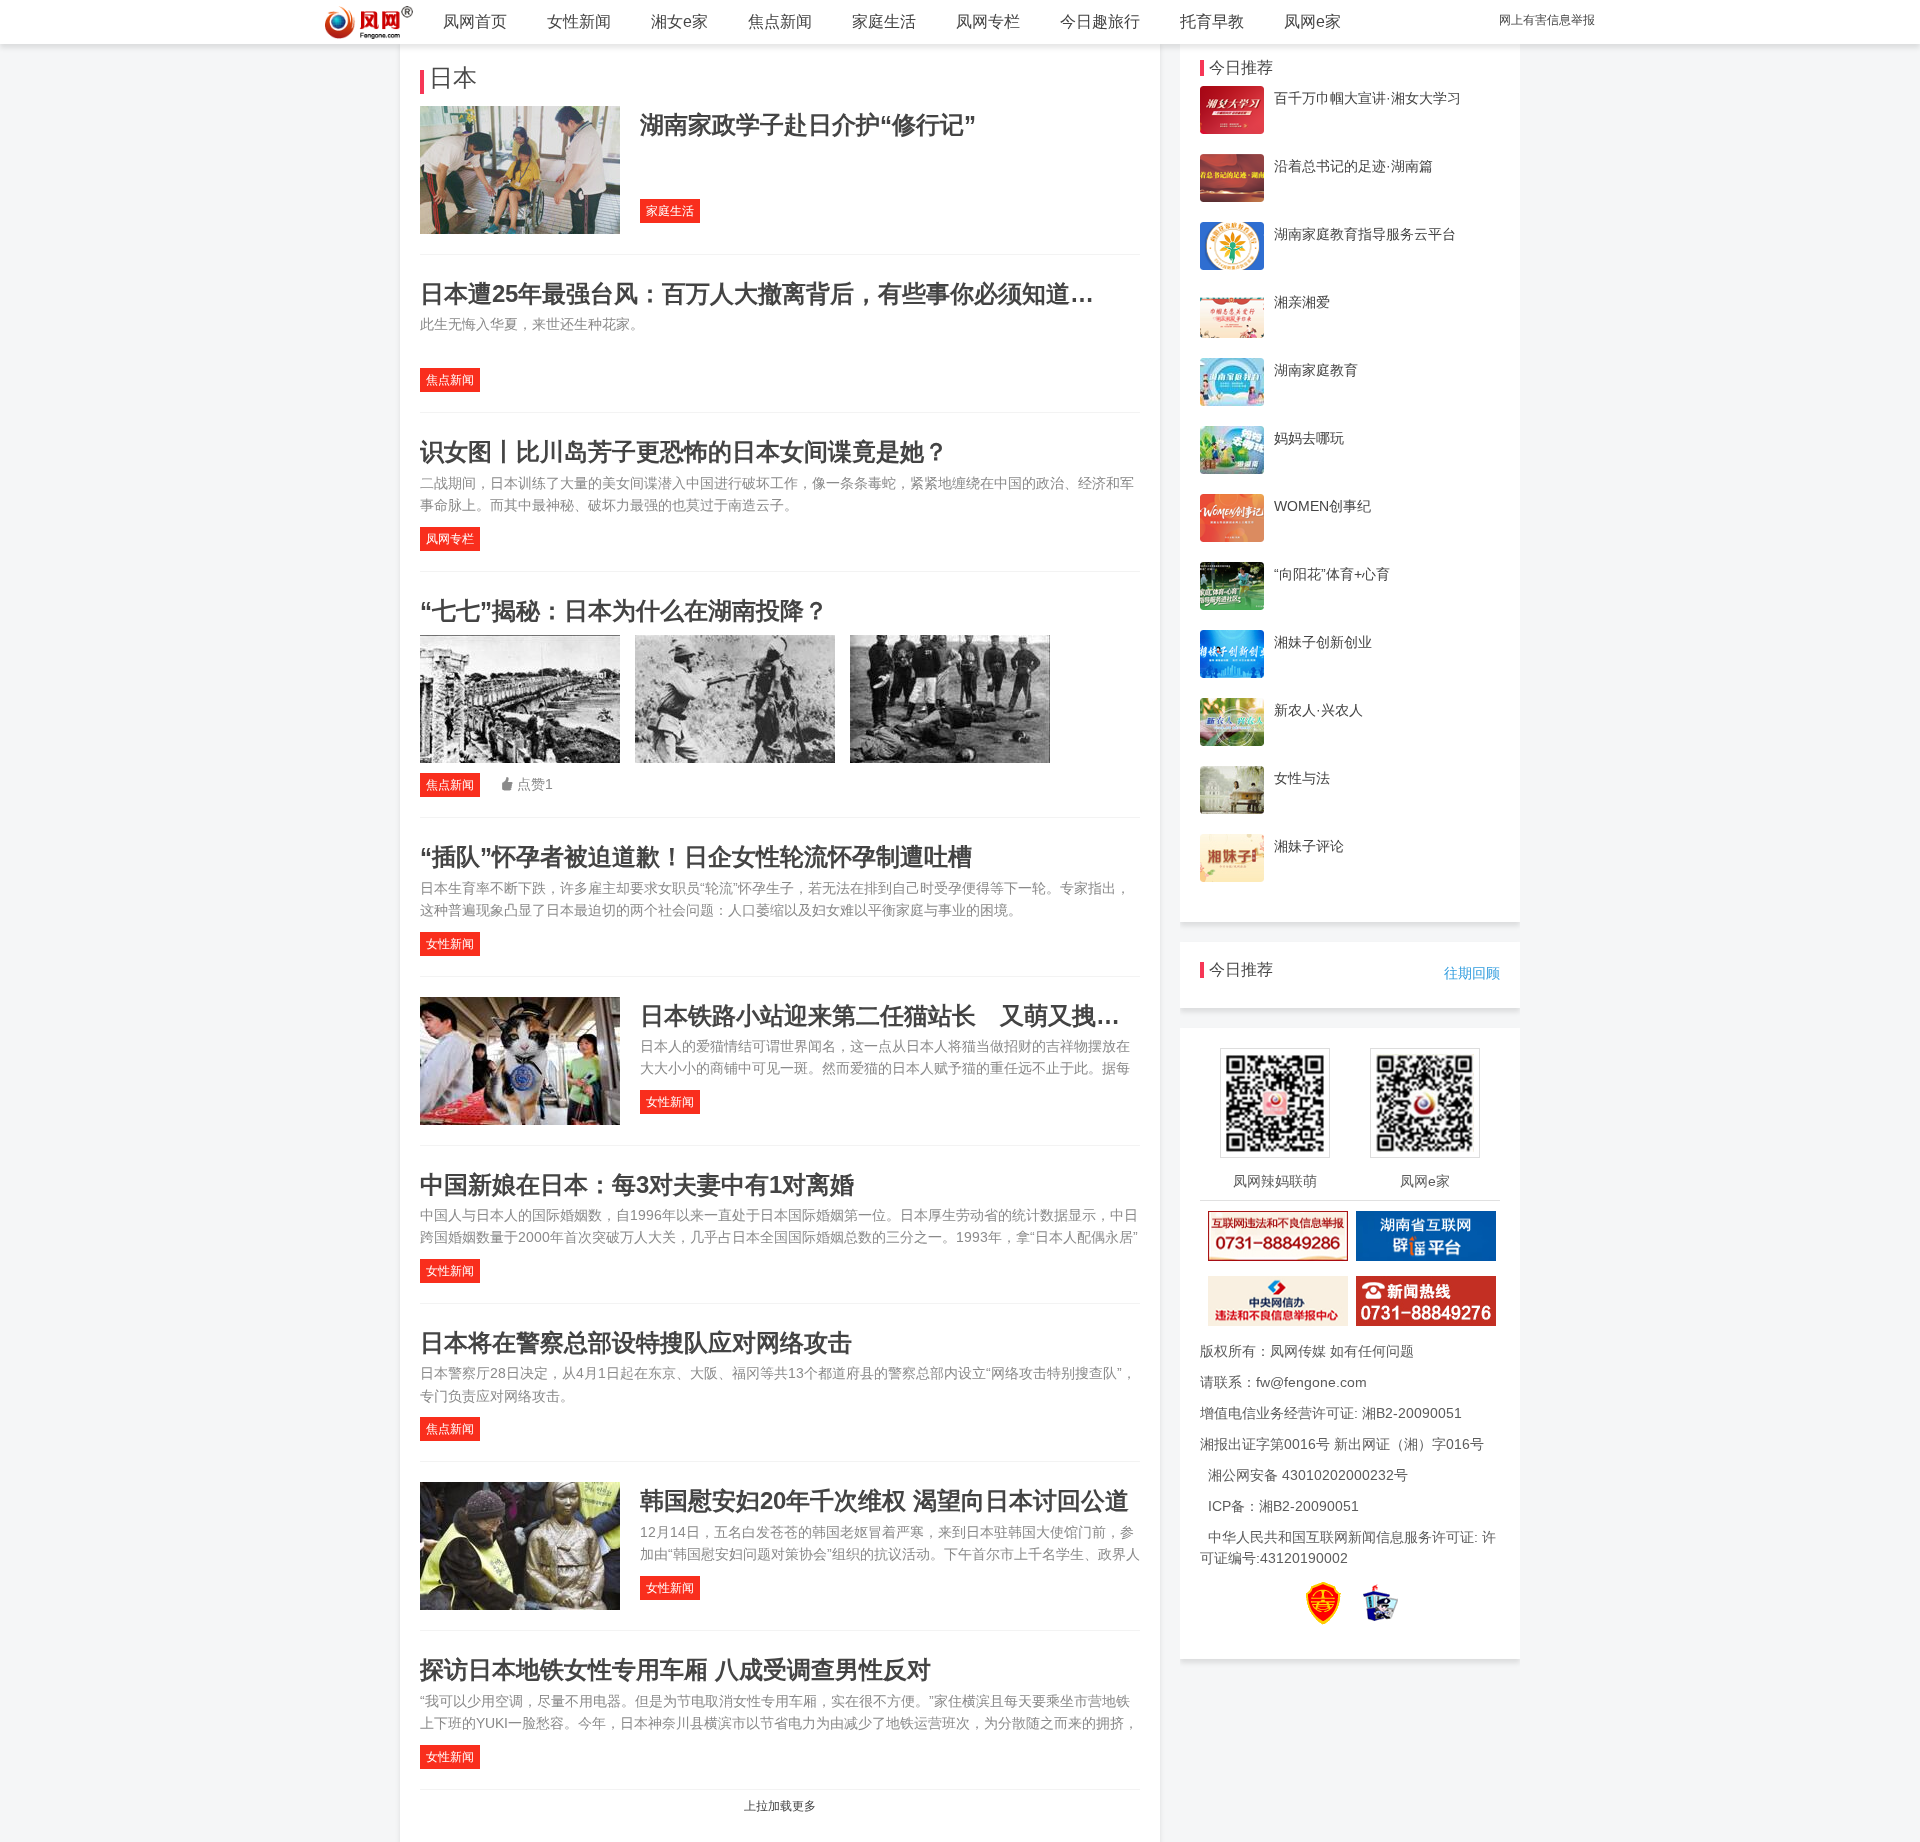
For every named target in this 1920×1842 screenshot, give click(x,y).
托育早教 (1212, 21)
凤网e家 (1312, 21)
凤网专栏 (988, 21)
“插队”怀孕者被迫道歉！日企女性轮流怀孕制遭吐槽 (696, 856)
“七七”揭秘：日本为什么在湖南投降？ (624, 610)
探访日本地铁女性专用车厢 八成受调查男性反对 (675, 1669)
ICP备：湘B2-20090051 (1283, 1506)
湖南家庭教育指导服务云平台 (1365, 234)
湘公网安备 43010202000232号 (1308, 1475)
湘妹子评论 (1309, 846)
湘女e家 (679, 21)
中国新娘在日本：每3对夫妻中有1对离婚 (637, 1184)
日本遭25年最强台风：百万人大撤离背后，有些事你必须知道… (757, 293)
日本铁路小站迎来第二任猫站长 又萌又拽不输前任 (916, 1015)
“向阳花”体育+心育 (1332, 574)
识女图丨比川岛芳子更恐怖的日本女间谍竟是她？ (684, 451)
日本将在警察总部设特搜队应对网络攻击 (636, 1342)
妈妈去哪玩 (1309, 438)
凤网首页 (475, 21)
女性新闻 (579, 21)
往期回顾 (1472, 973)
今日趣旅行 (1100, 21)
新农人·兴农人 (1318, 710)
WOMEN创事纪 (1322, 506)
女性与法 (1302, 778)
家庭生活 (884, 21)
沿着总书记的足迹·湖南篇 (1353, 166)
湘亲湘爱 (1302, 302)
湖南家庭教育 (1316, 370)
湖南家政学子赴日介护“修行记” (808, 124)
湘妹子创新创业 (1323, 642)
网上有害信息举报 (1547, 20)
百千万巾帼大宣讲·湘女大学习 (1367, 98)
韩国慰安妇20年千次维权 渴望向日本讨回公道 (884, 1500)
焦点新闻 (780, 21)
